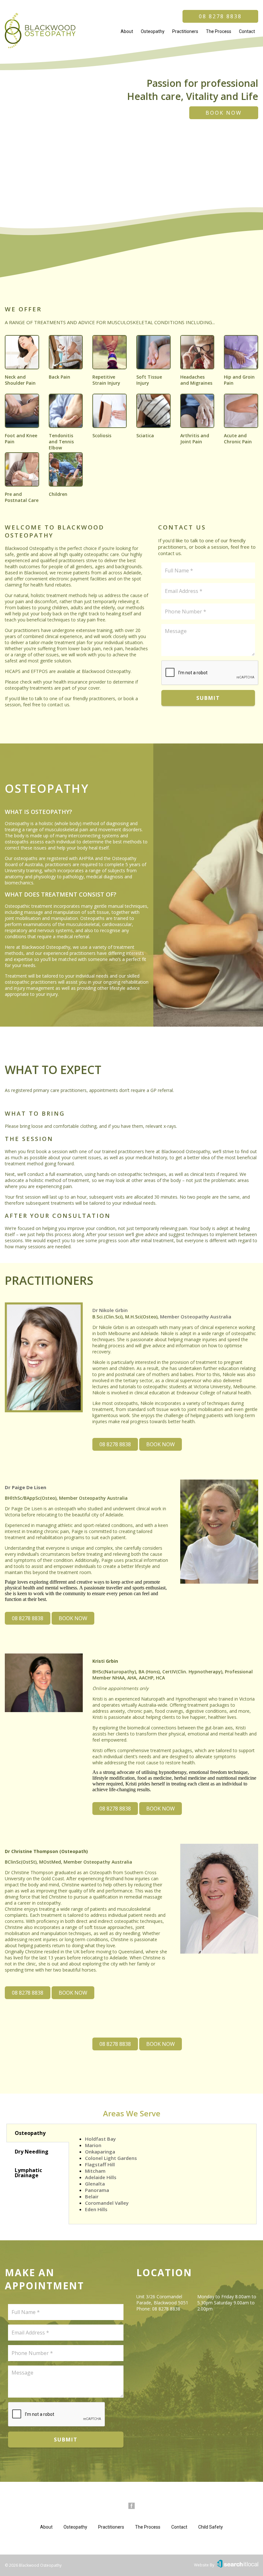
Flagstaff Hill (100, 2164)
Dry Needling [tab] (32, 2152)
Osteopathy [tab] (30, 2133)
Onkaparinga (100, 2152)
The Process (219, 31)
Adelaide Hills (101, 2177)
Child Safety (211, 2527)
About (127, 31)
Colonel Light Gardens (111, 2158)
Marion (93, 2145)
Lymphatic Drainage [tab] (28, 2173)
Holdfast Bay (100, 2139)
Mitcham (95, 2171)
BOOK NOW (224, 113)
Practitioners (185, 31)
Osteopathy (153, 31)
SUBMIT (208, 698)
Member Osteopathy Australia (196, 1317)
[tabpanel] (163, 2174)
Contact (247, 31)
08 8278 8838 (220, 16)
